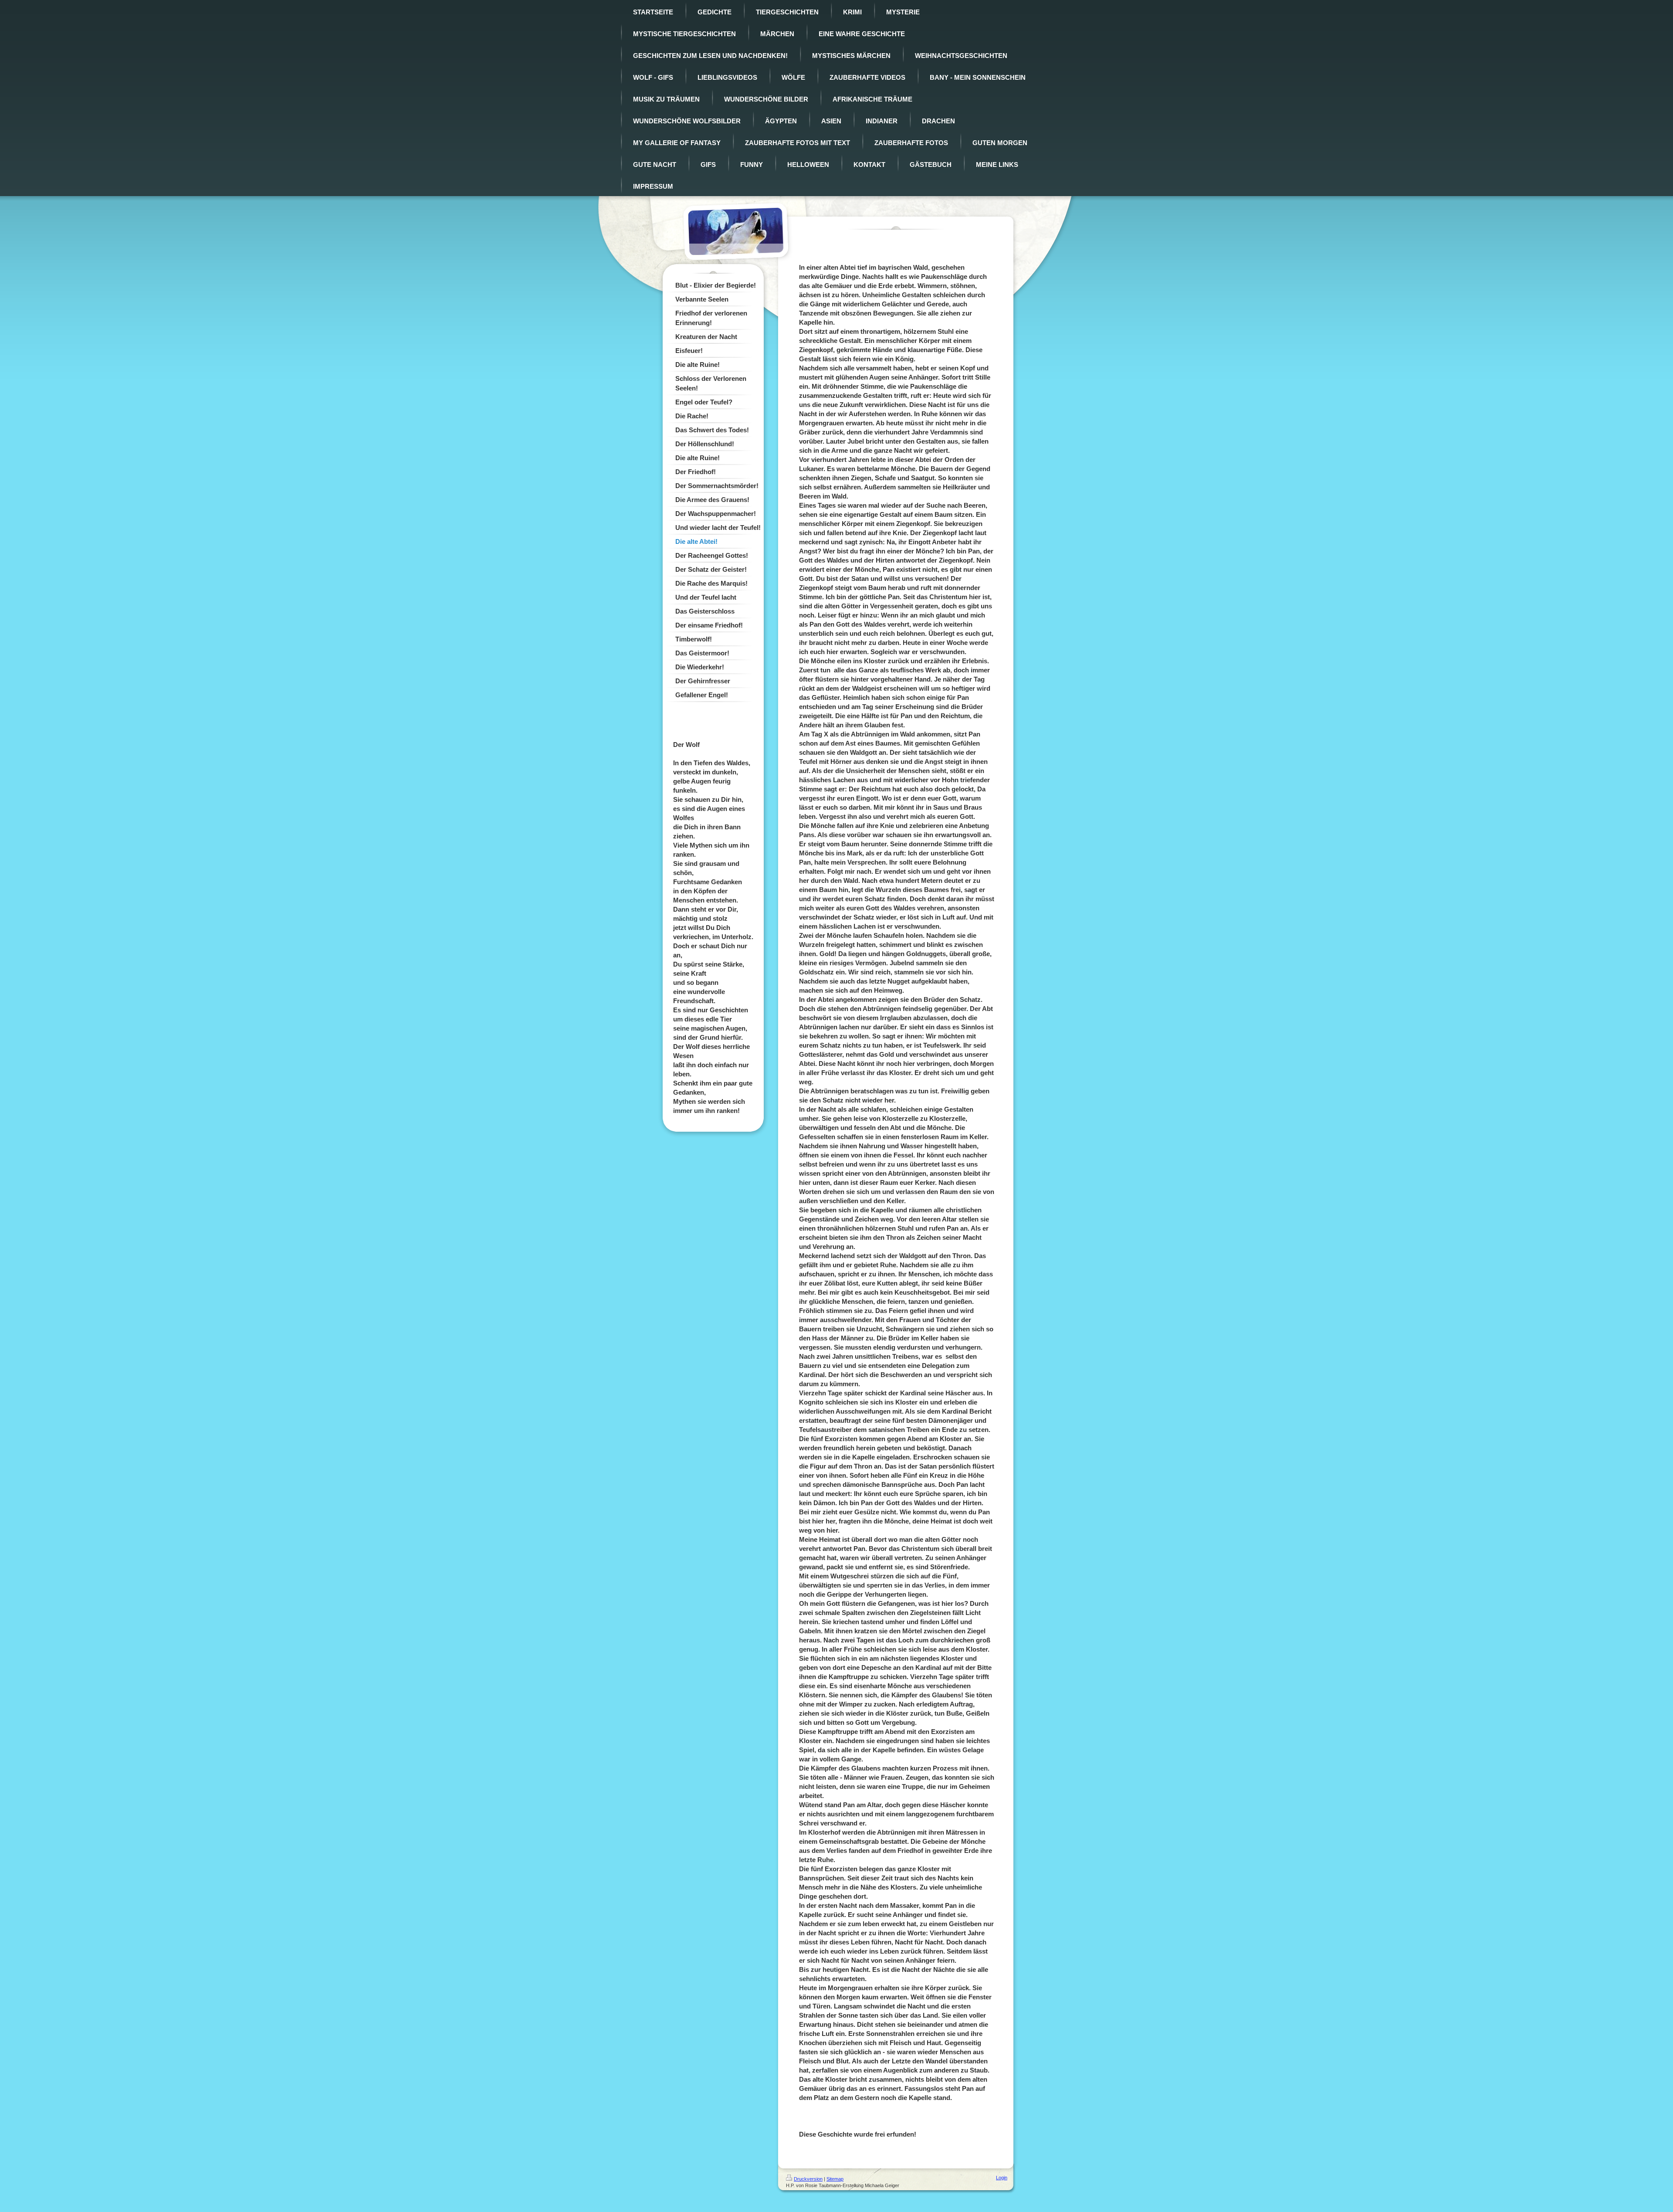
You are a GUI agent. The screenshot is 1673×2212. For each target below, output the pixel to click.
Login (1002, 2178)
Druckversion (808, 2179)
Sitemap (835, 2179)
